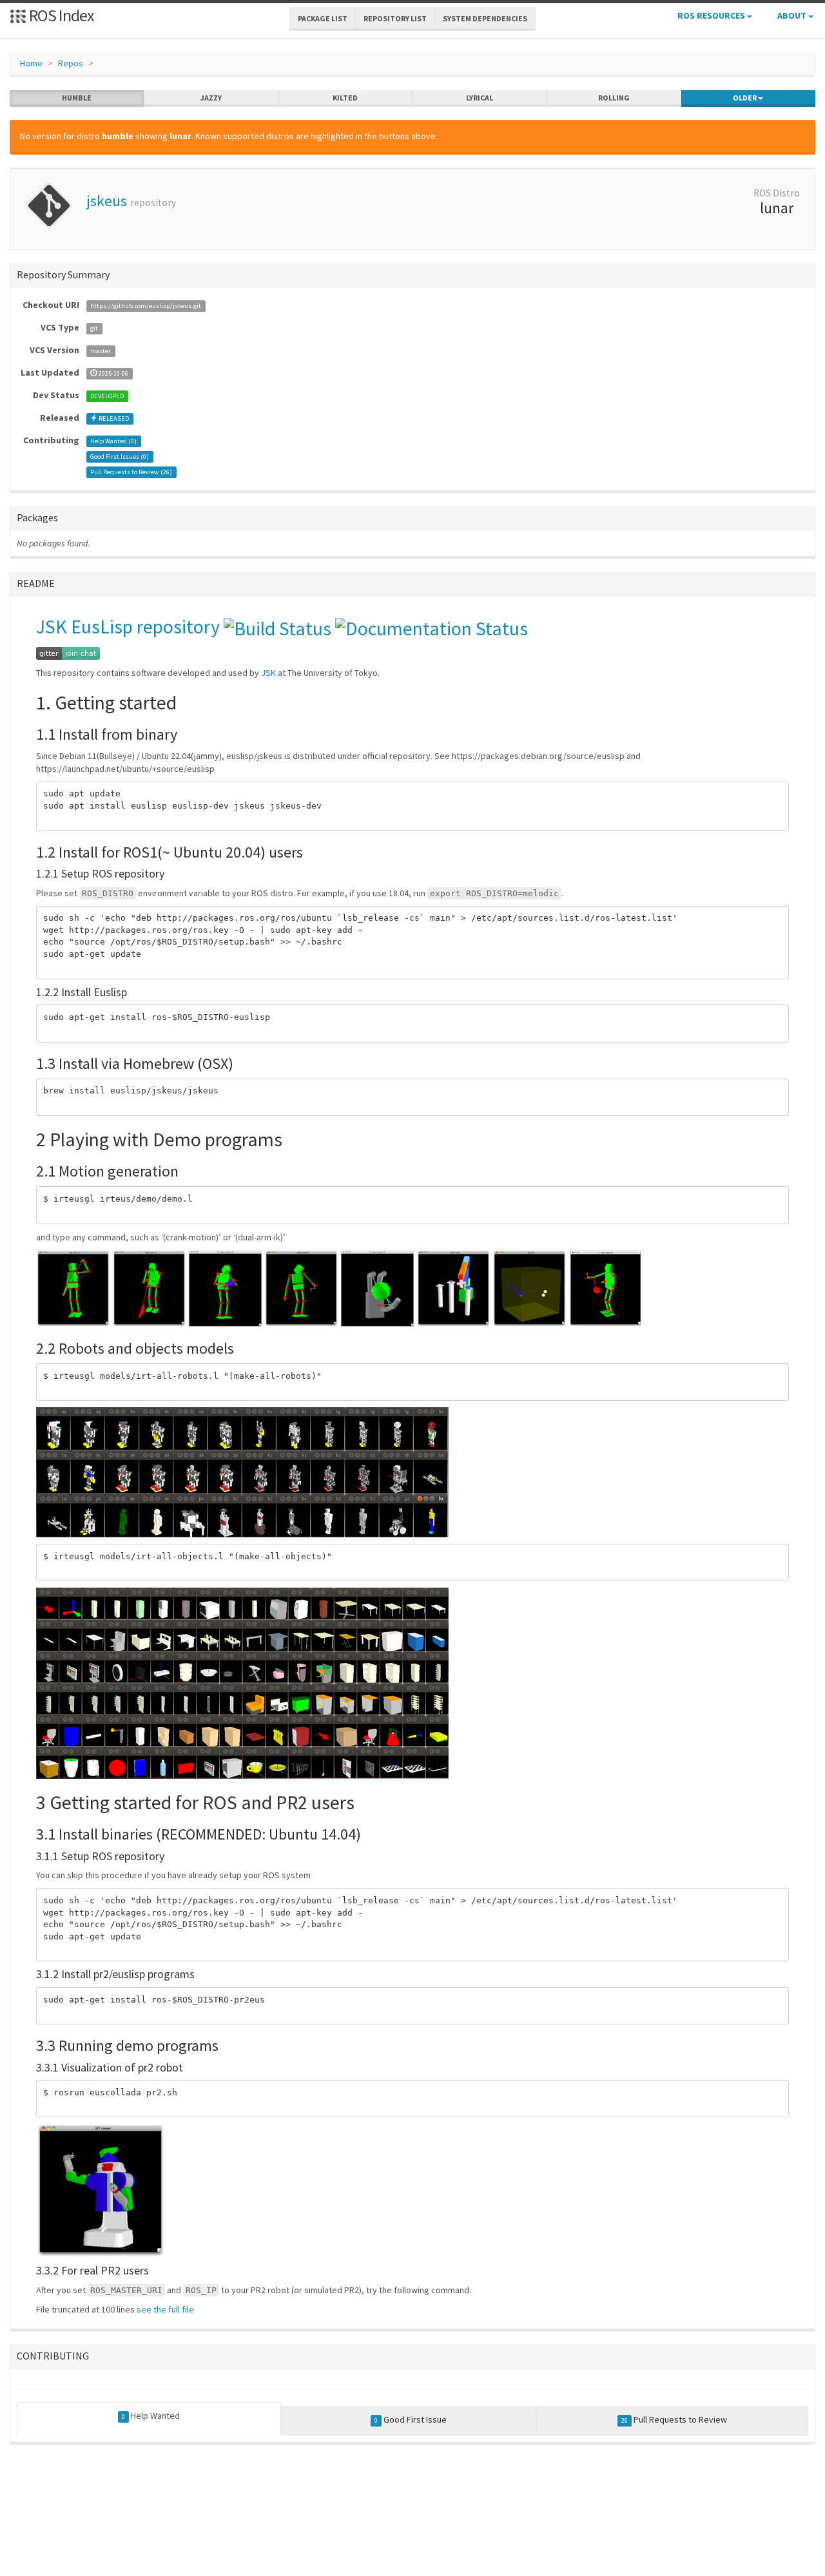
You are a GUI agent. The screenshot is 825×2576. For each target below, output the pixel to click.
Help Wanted (151, 2416)
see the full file (165, 2309)
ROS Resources (712, 15)
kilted (345, 98)
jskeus (107, 201)
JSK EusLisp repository (128, 626)
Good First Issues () (120, 457)
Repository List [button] (395, 18)
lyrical (480, 98)
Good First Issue (411, 2419)
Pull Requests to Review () (131, 472)
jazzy (211, 98)
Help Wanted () (113, 441)
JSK (268, 673)
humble (77, 98)
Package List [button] (323, 18)
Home (31, 63)
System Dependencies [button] (485, 18)
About (793, 15)
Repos (71, 63)
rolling (614, 98)
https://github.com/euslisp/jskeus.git (146, 306)
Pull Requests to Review (674, 2419)
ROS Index (60, 15)
